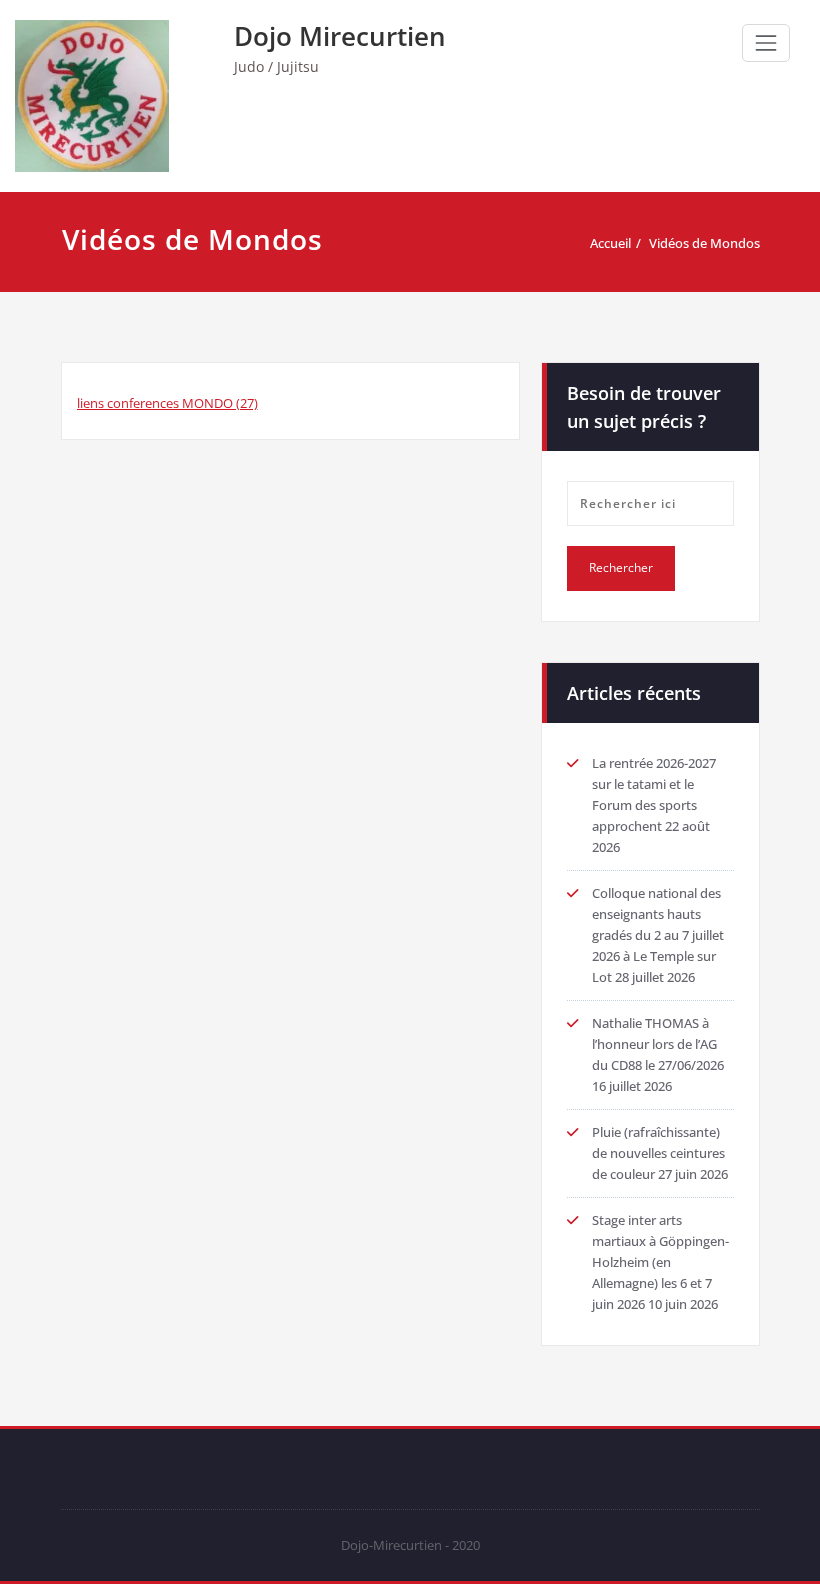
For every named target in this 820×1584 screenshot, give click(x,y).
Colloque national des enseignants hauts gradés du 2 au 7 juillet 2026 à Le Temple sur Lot (658, 935)
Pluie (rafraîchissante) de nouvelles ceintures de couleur (658, 1153)
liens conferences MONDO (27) (167, 403)
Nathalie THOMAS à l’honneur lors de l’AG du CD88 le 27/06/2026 (658, 1044)
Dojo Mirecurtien (340, 36)
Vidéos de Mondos (704, 243)
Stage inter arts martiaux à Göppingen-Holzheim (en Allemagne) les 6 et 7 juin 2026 (660, 1262)
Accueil (610, 243)
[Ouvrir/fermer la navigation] (766, 43)
